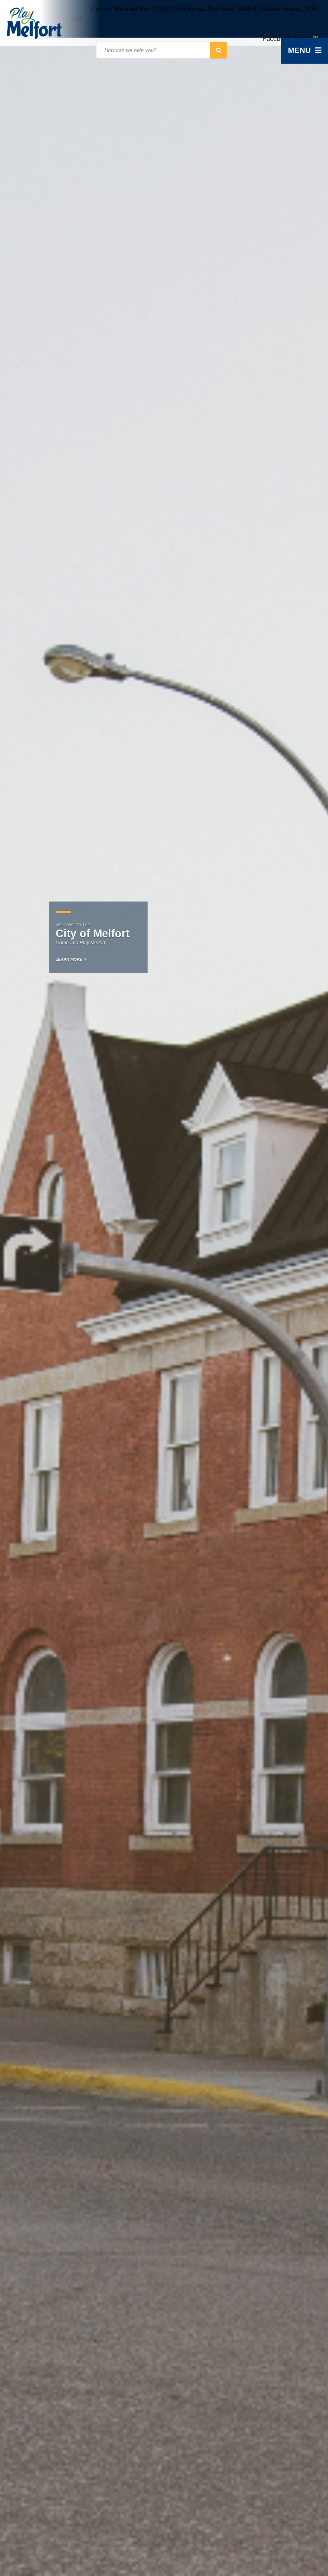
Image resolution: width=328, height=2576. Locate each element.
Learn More (69, 959)
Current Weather (114, 9)
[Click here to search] (219, 50)
